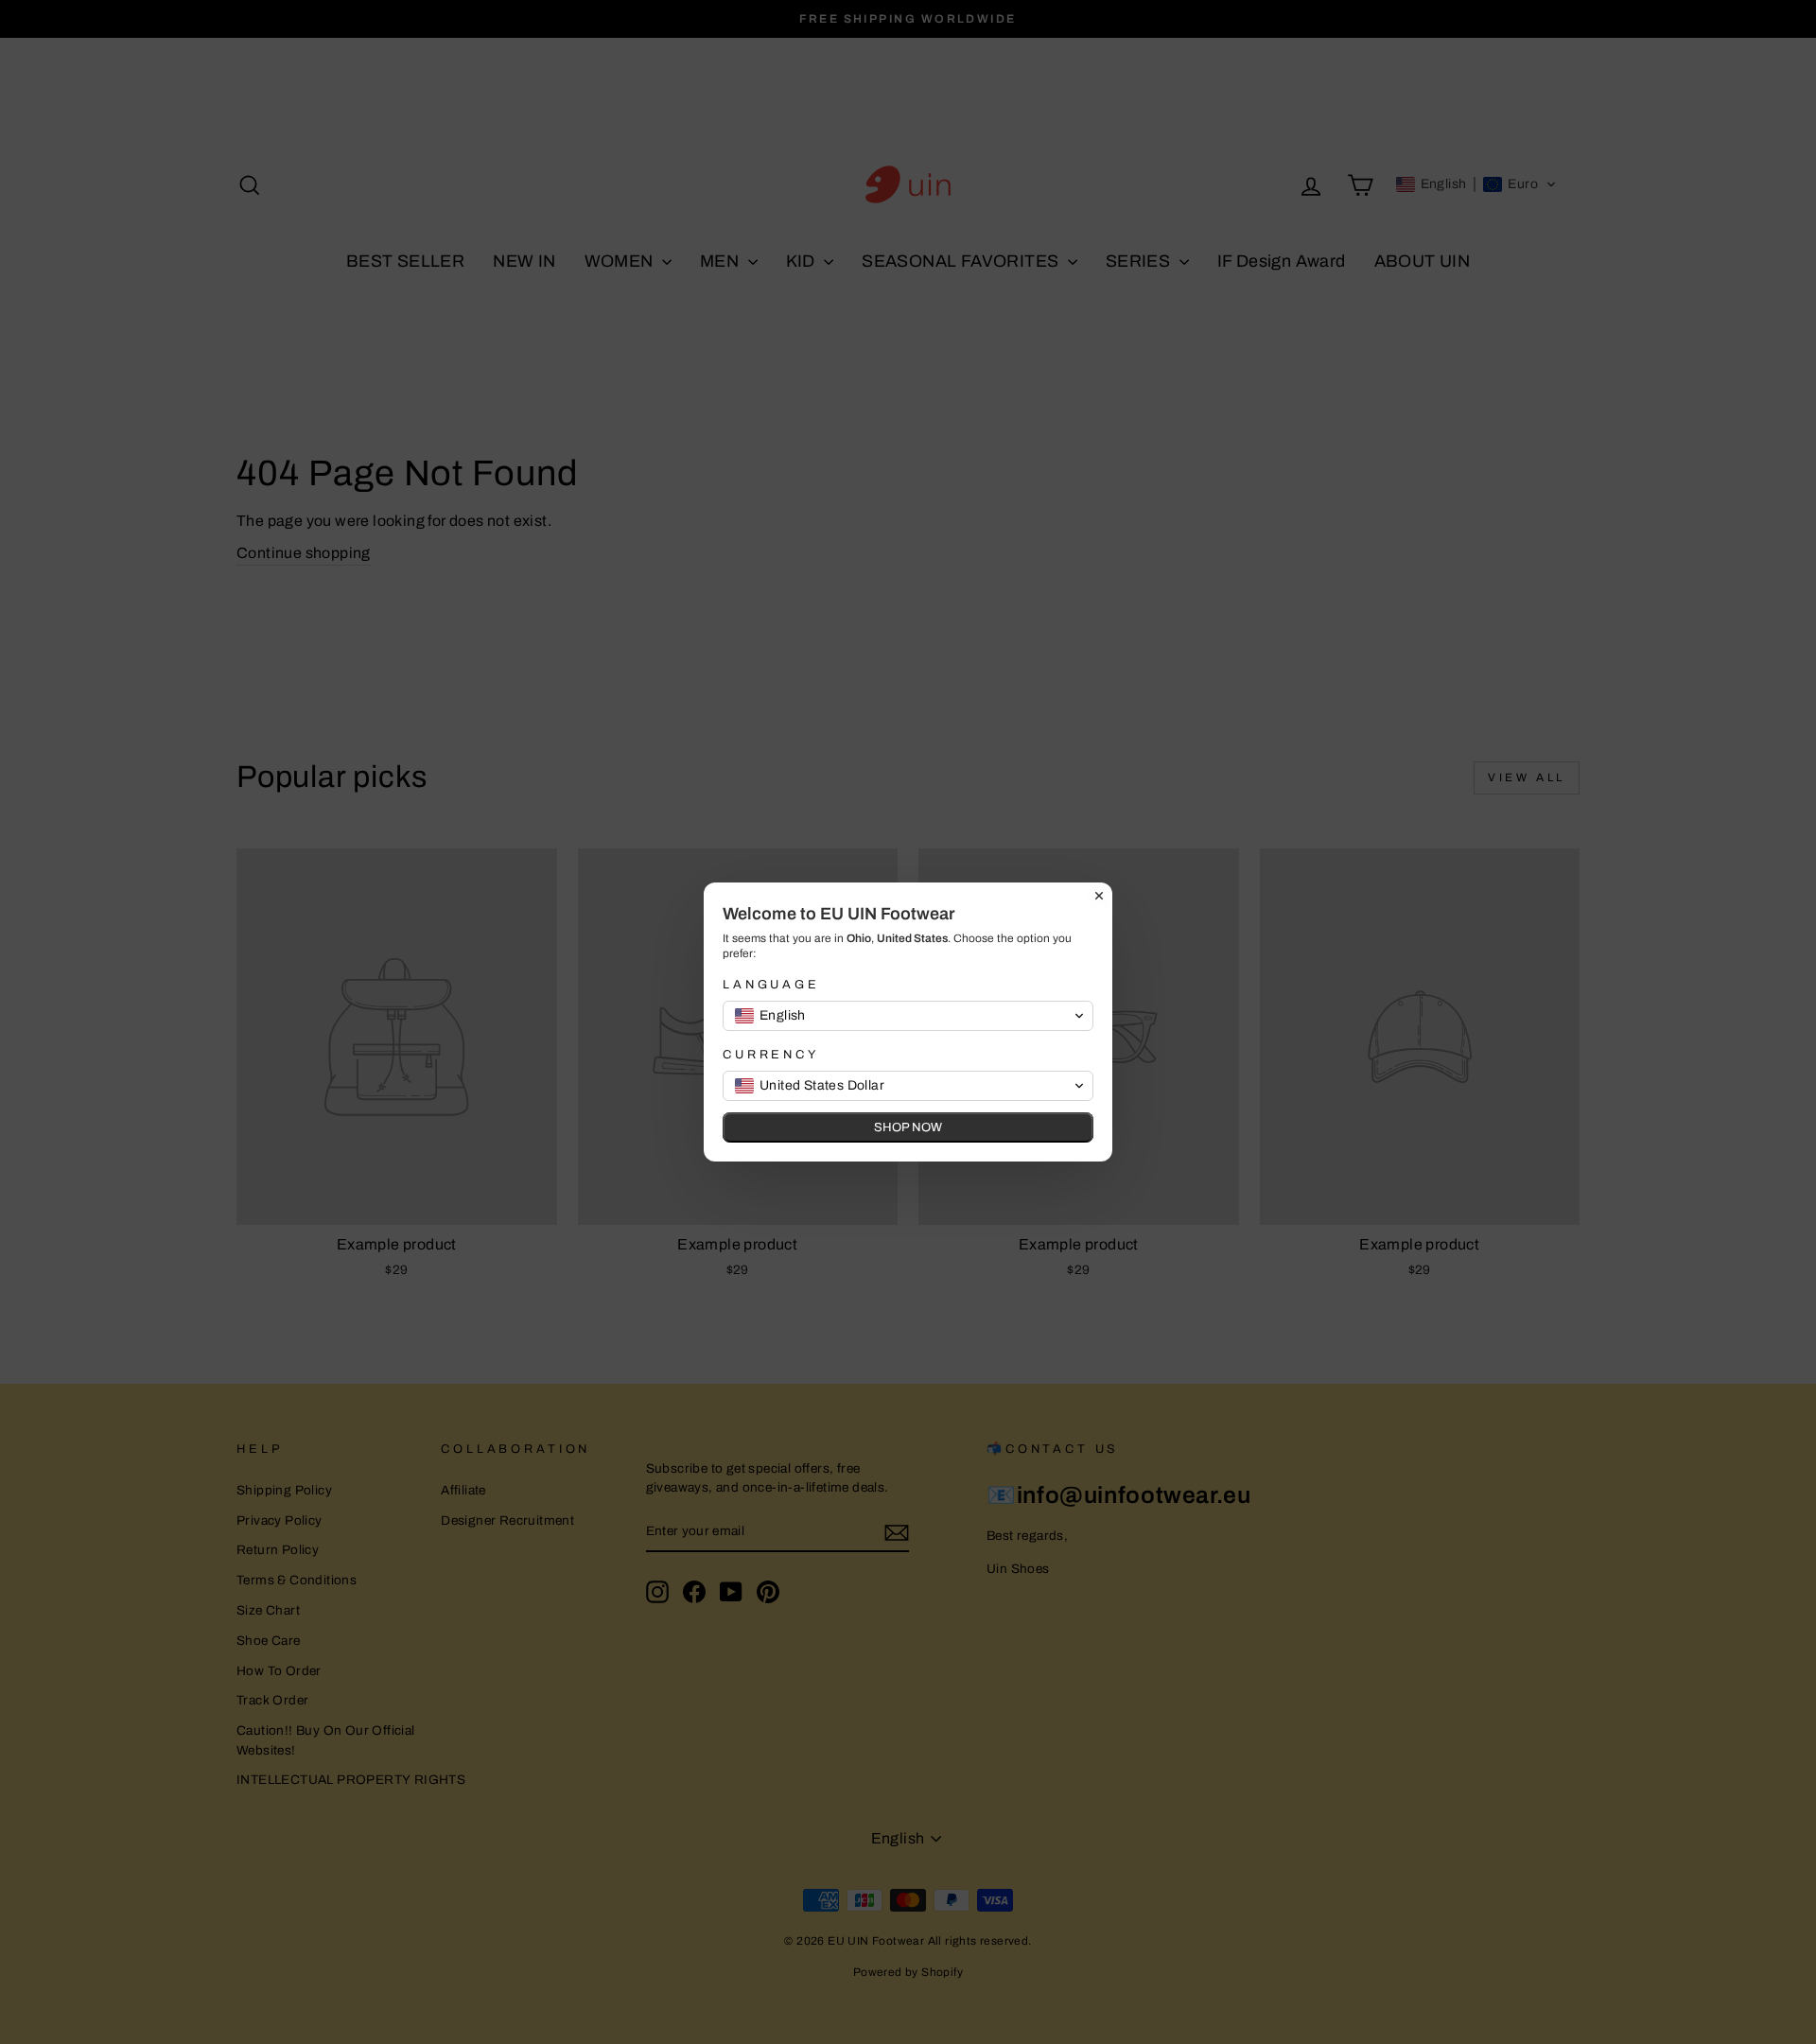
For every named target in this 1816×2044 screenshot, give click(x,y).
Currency (771, 1055)
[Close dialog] (1099, 896)
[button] (908, 1016)
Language (771, 985)
